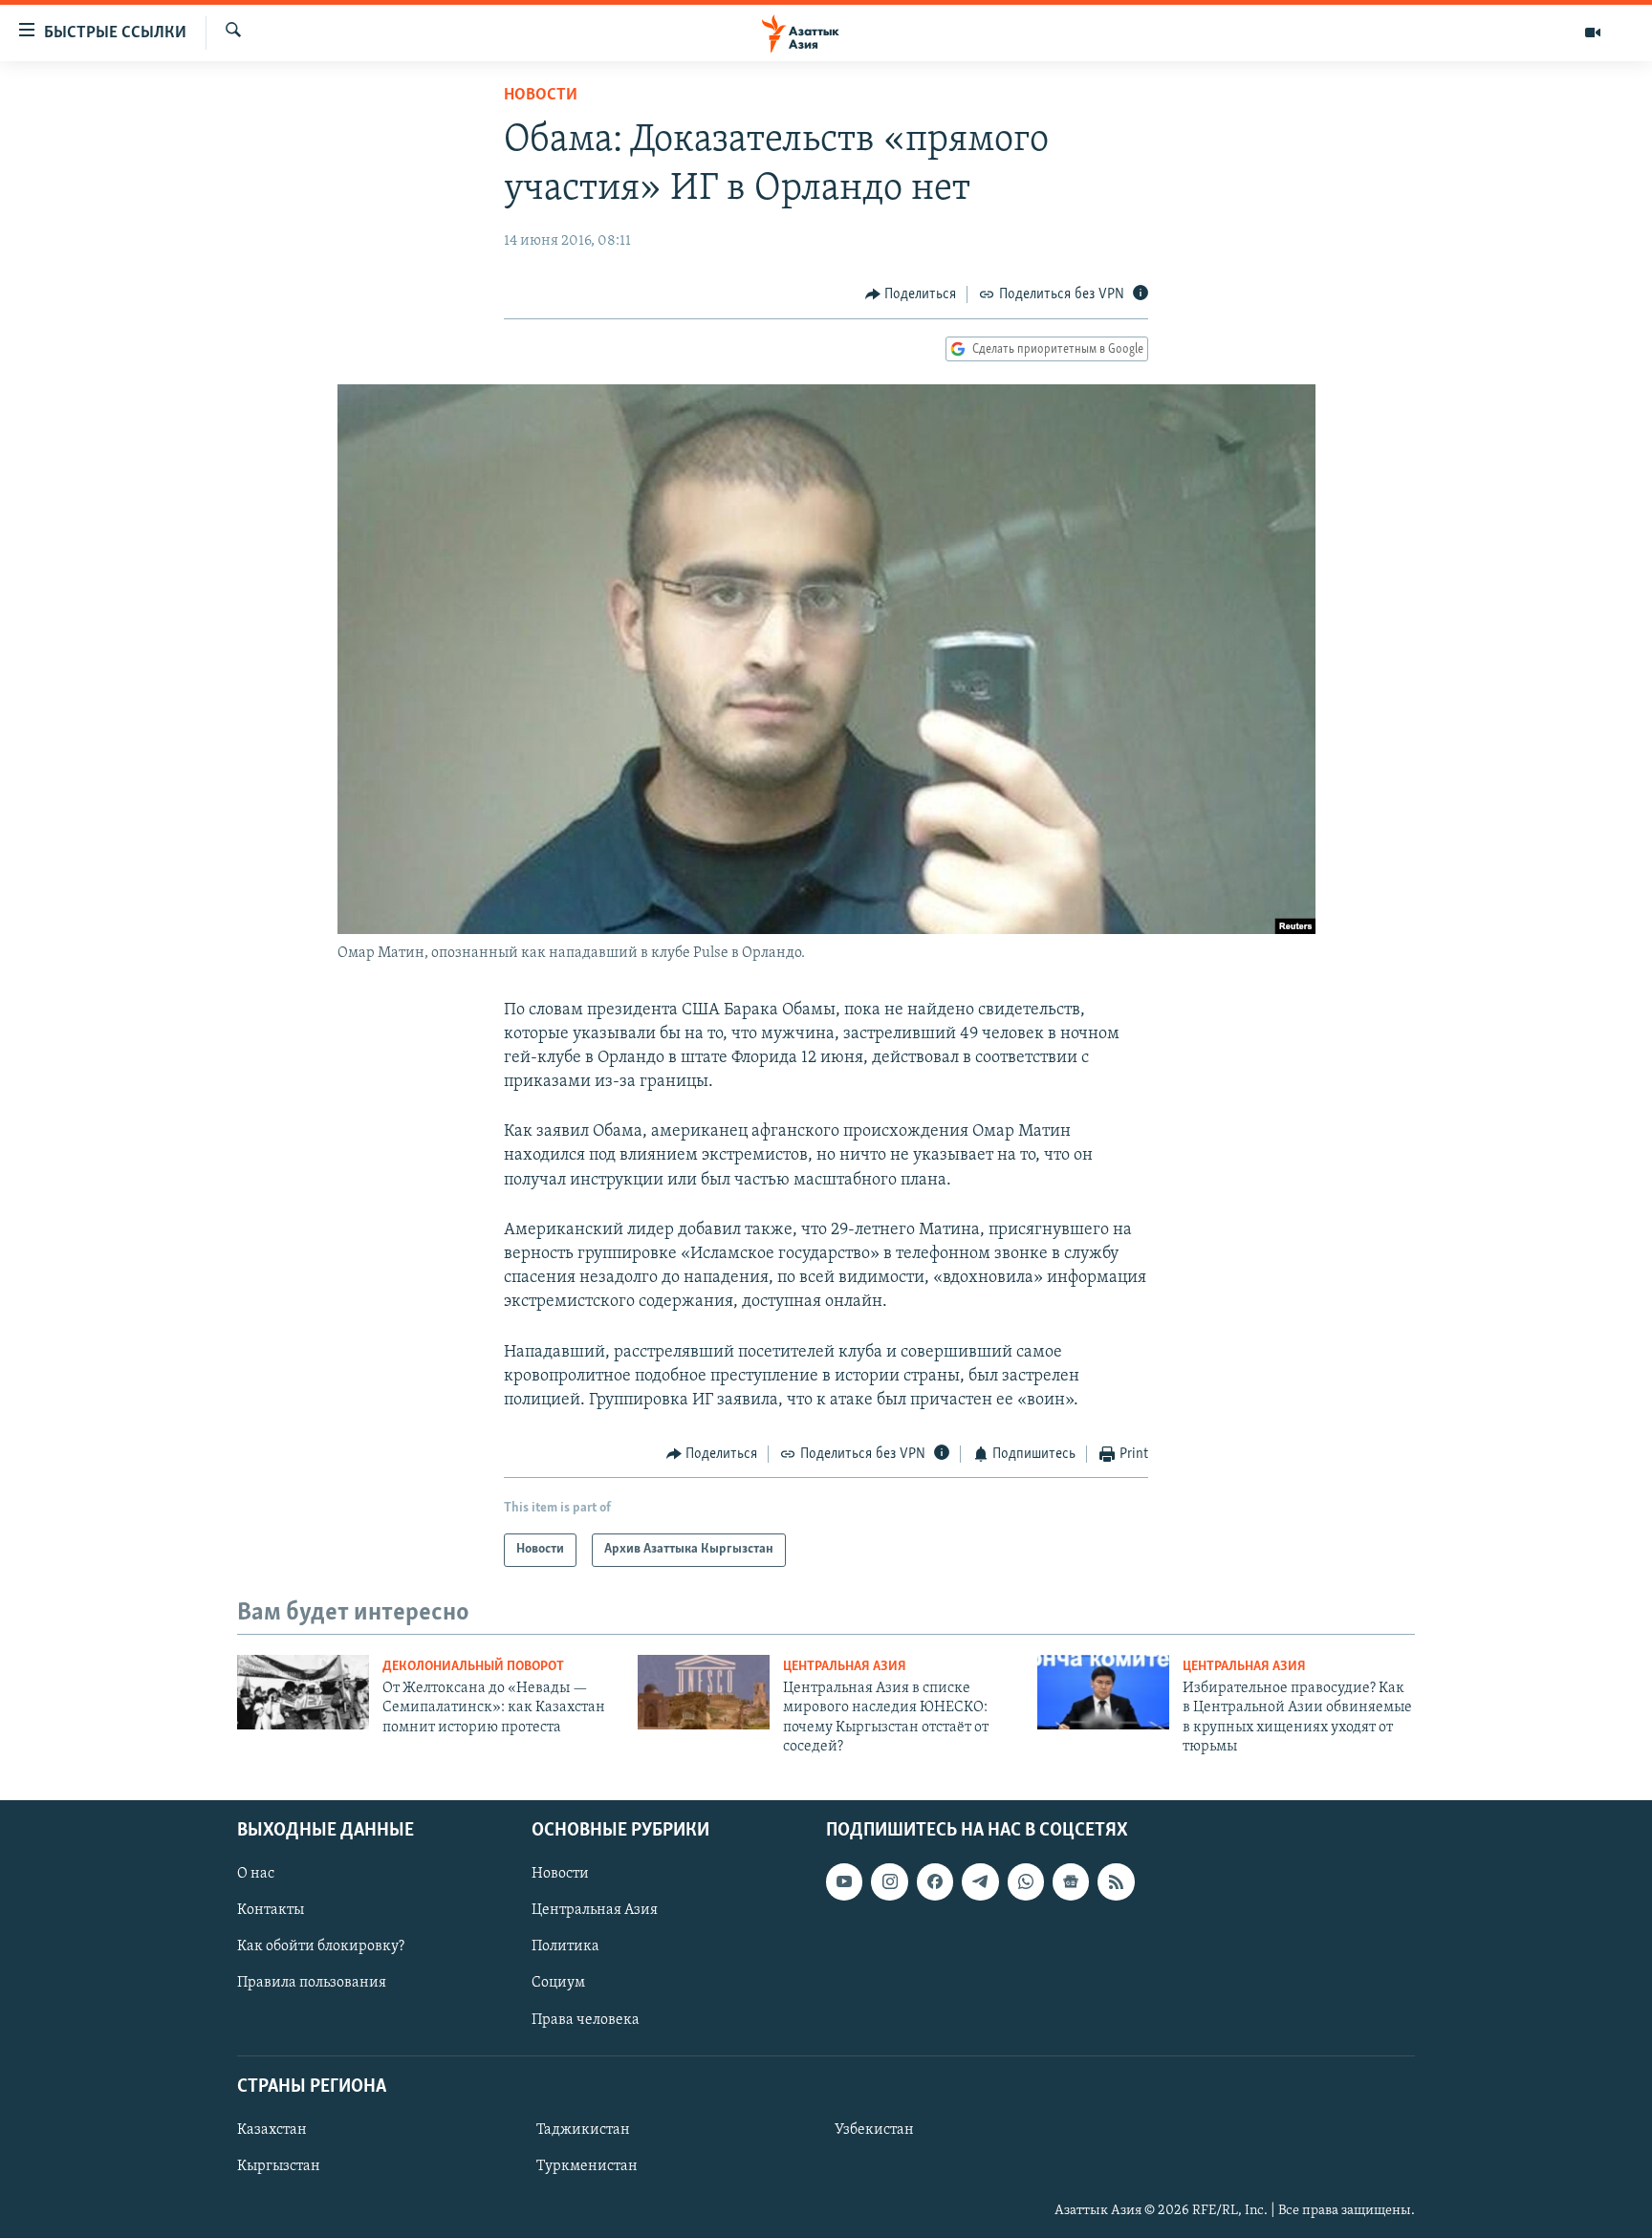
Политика (565, 1947)
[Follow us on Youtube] (844, 1882)
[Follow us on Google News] (1071, 1882)
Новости (541, 96)
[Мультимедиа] (1593, 33)
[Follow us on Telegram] (980, 1882)
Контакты (271, 1911)
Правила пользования (312, 1984)
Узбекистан (874, 2130)
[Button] (911, 294)
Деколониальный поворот (473, 1667)
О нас (256, 1875)
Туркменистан (587, 2166)
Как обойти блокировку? (321, 1947)
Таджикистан (583, 2130)
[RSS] (1116, 1882)
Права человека (586, 2020)
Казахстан (272, 2130)
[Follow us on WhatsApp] (1026, 1882)
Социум (558, 1984)
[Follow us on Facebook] (935, 1882)
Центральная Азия (845, 1667)
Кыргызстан (279, 2166)
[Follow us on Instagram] (889, 1882)
